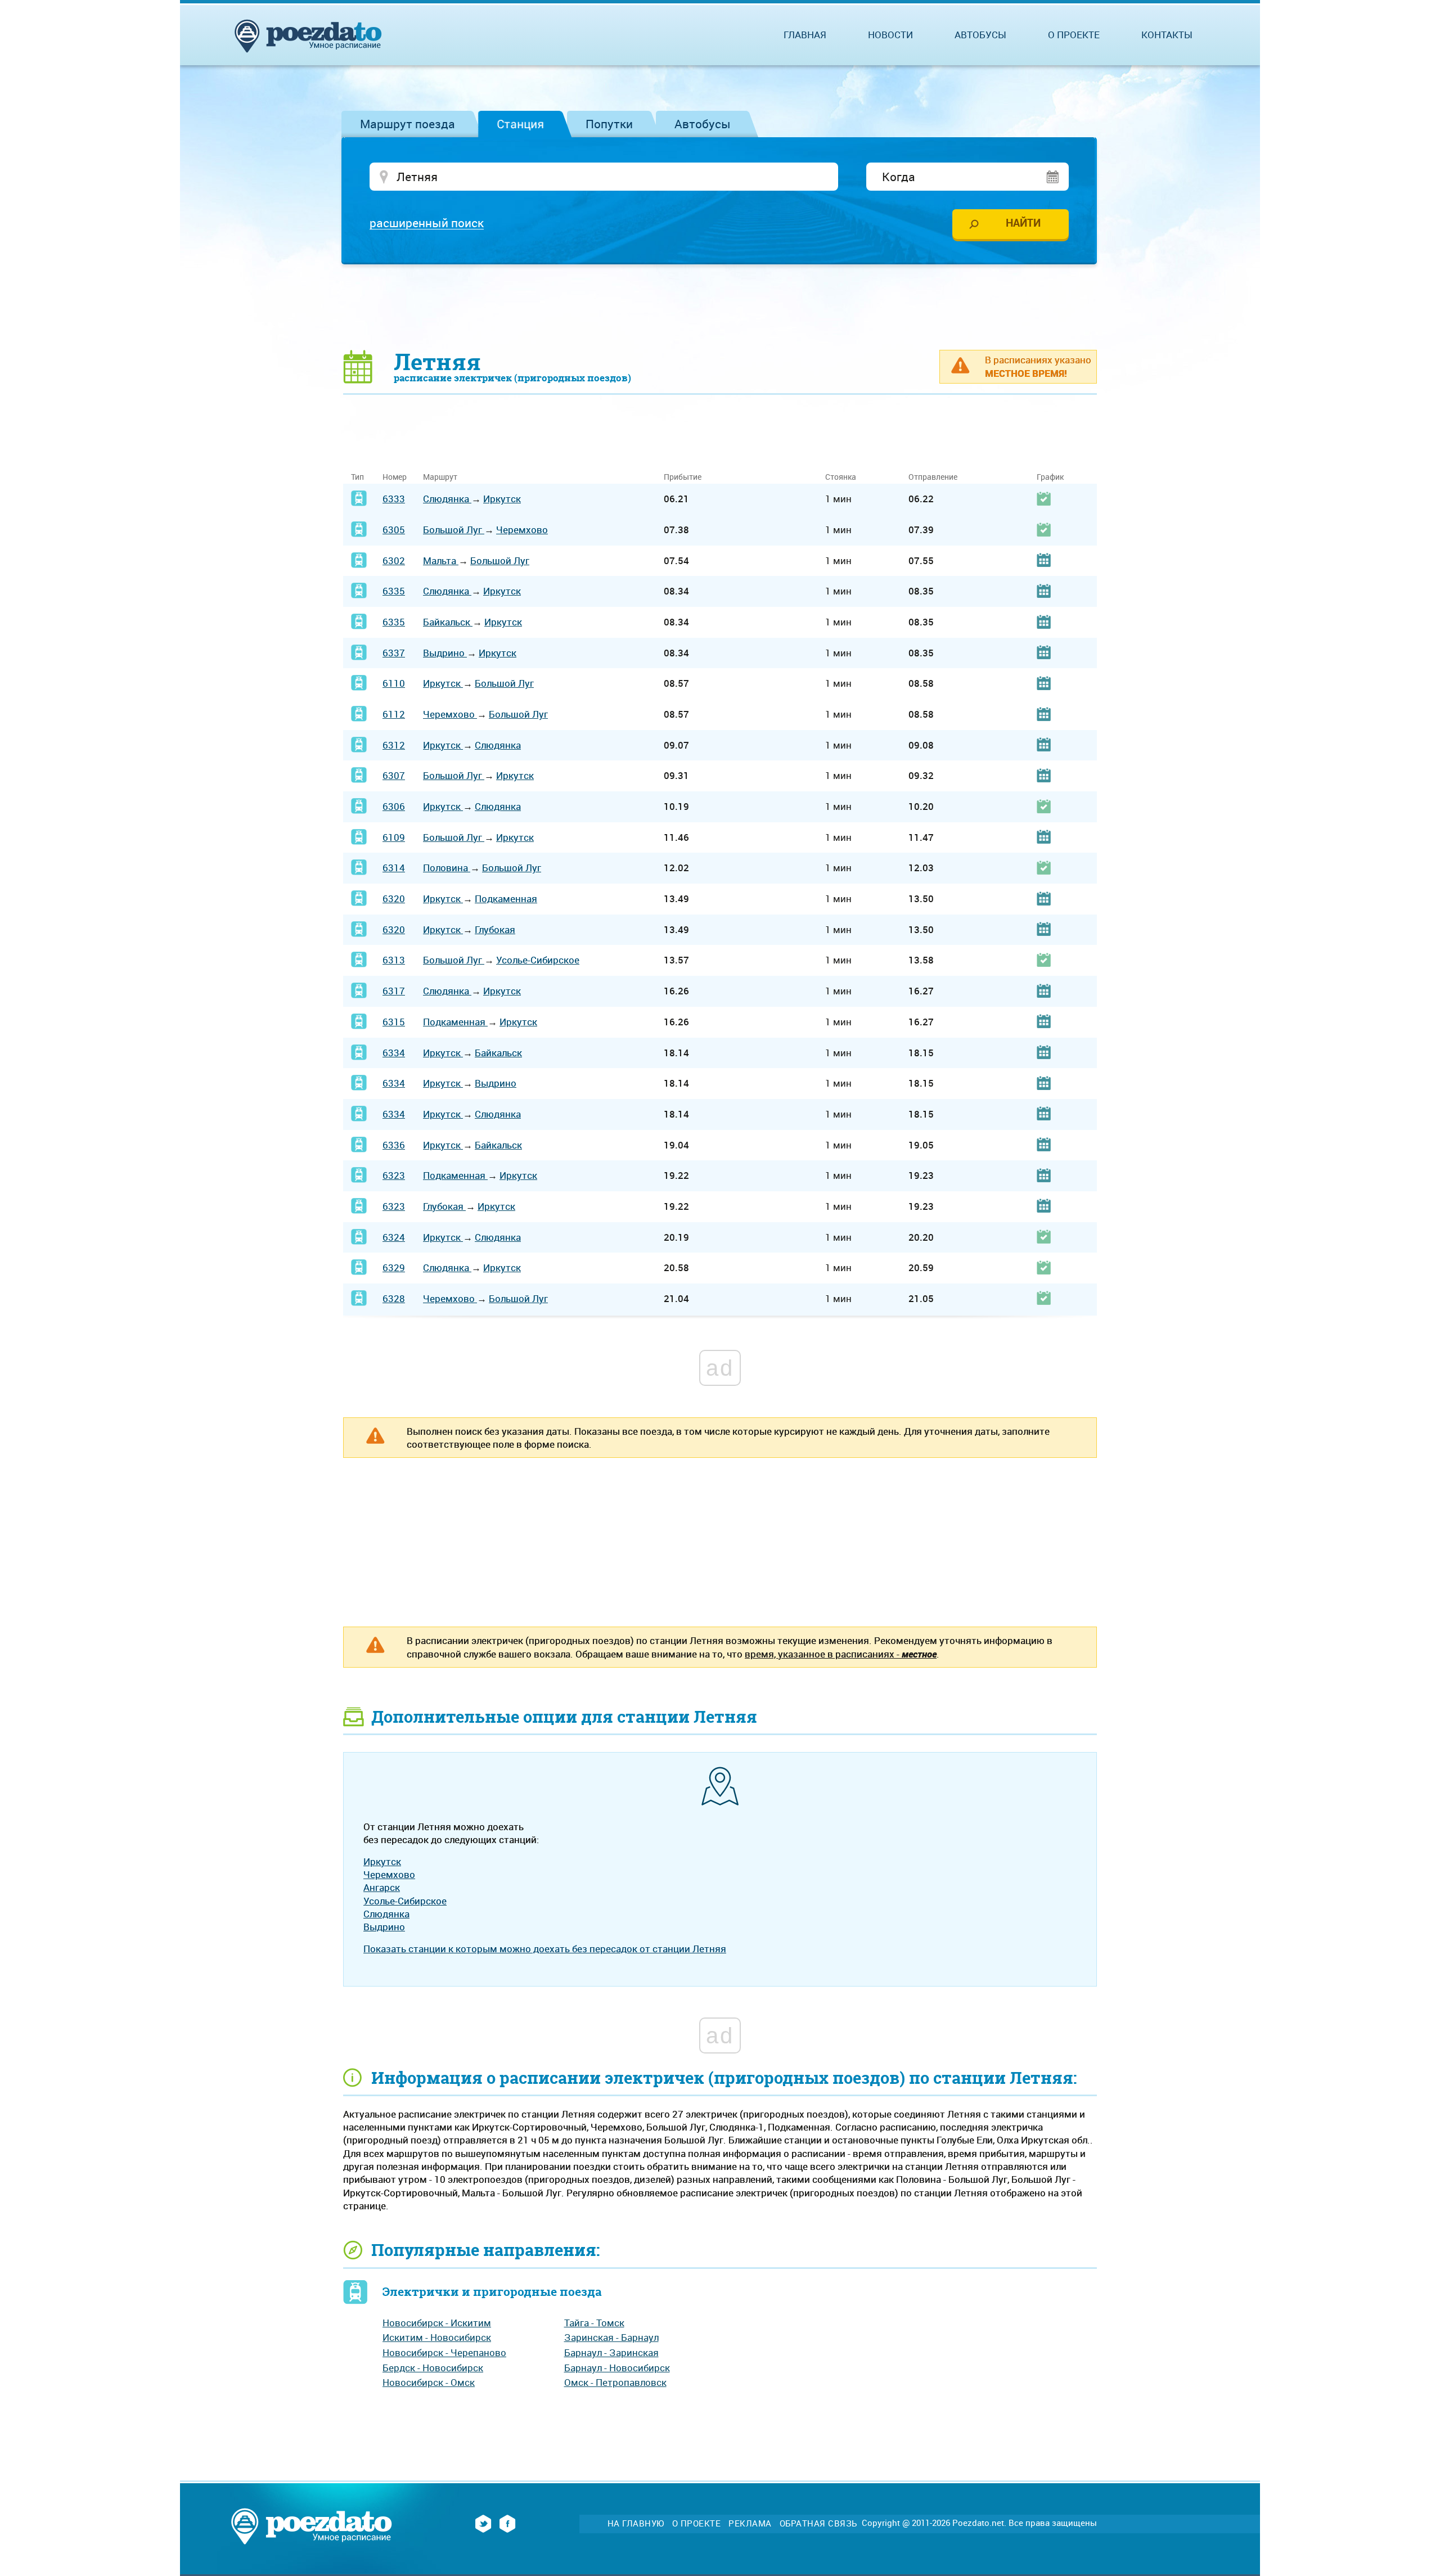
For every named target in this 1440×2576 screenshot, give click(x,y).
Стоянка (841, 477)
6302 (394, 560)
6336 (394, 1145)
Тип (357, 477)
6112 (394, 714)
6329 (394, 1267)
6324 (394, 1237)
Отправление (933, 477)
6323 (394, 1175)
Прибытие (683, 477)
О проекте (1074, 35)
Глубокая (495, 929)
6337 (394, 653)
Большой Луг (454, 530)
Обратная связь (818, 2523)
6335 (394, 591)
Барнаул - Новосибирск (617, 2368)
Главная (805, 35)
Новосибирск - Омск (429, 2382)
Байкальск (448, 622)
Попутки (609, 124)
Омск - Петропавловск (615, 2382)
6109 (394, 837)
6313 (394, 960)
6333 (394, 499)
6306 (394, 806)
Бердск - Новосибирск (433, 2368)
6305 (394, 530)
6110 (394, 683)
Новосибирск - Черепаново (444, 2352)
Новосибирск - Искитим (437, 2323)
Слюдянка (447, 499)
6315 (394, 1022)
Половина (447, 868)
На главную (636, 2523)
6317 (394, 991)
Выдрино (445, 653)
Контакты (1167, 35)
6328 (394, 1298)
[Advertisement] (720, 307)
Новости (890, 35)
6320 (394, 899)
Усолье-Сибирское (538, 960)
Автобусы (703, 124)
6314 (394, 868)
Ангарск (382, 1887)
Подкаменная (506, 899)
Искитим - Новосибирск (437, 2337)
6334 (394, 1053)
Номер (395, 477)
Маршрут (440, 477)
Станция (520, 124)
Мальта (441, 560)
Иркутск (502, 499)
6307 (394, 775)
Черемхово (522, 530)
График (1050, 477)
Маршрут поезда (408, 124)
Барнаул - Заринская (611, 2352)
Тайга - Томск (594, 2323)
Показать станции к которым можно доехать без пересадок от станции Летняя (545, 1949)
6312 (394, 745)
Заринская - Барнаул (611, 2337)
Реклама (750, 2523)
